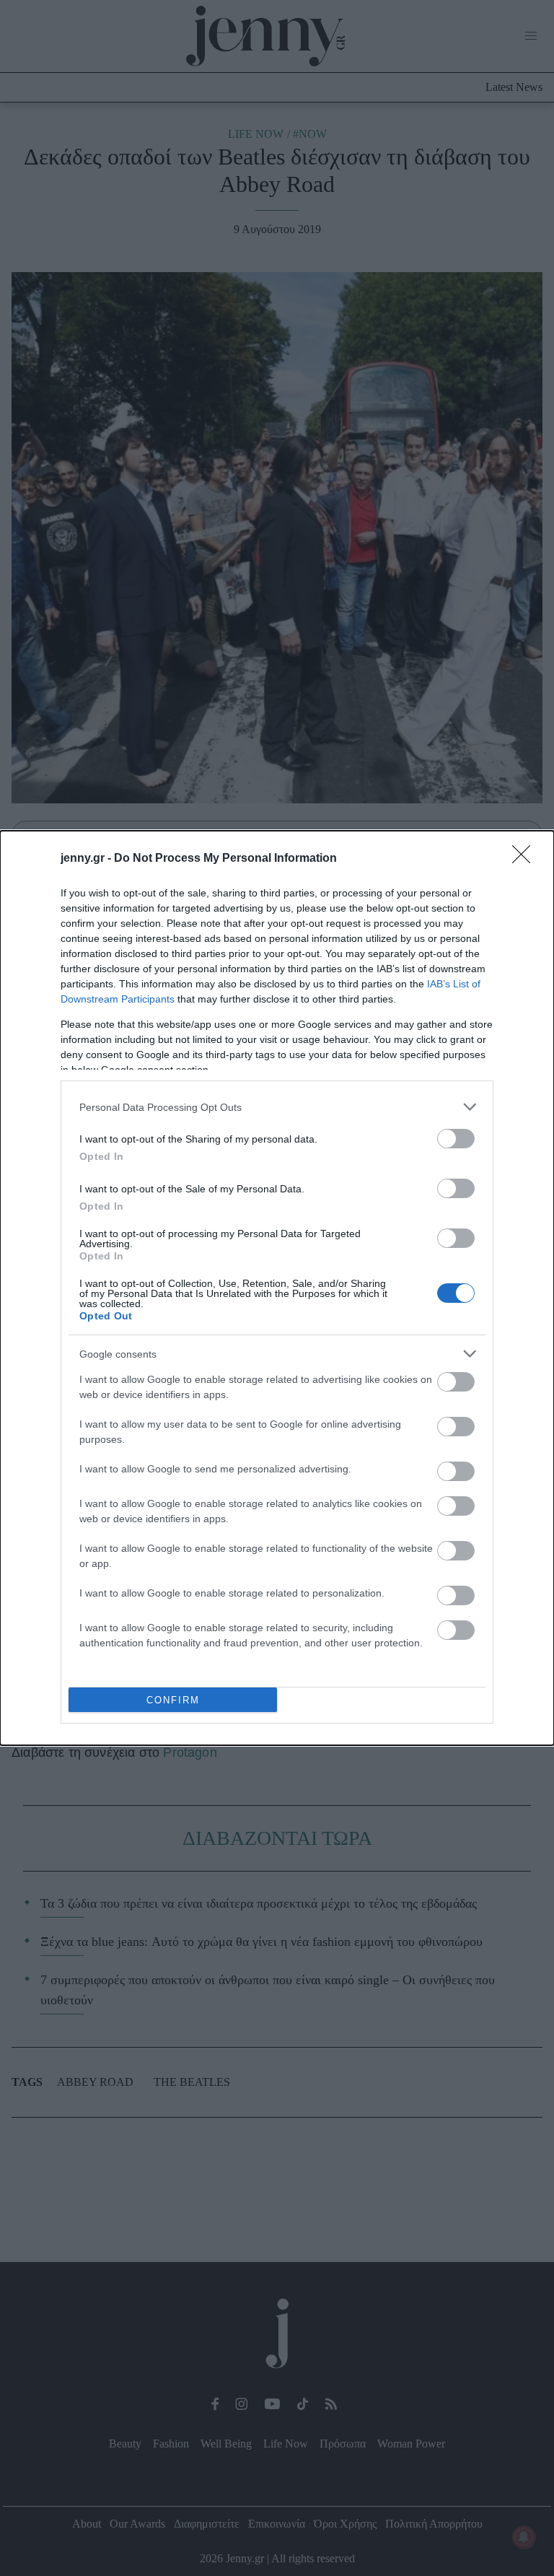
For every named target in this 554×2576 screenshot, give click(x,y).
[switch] (456, 1139)
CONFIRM (173, 1700)
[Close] (526, 859)
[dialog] (277, 1288)
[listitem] (277, 1107)
